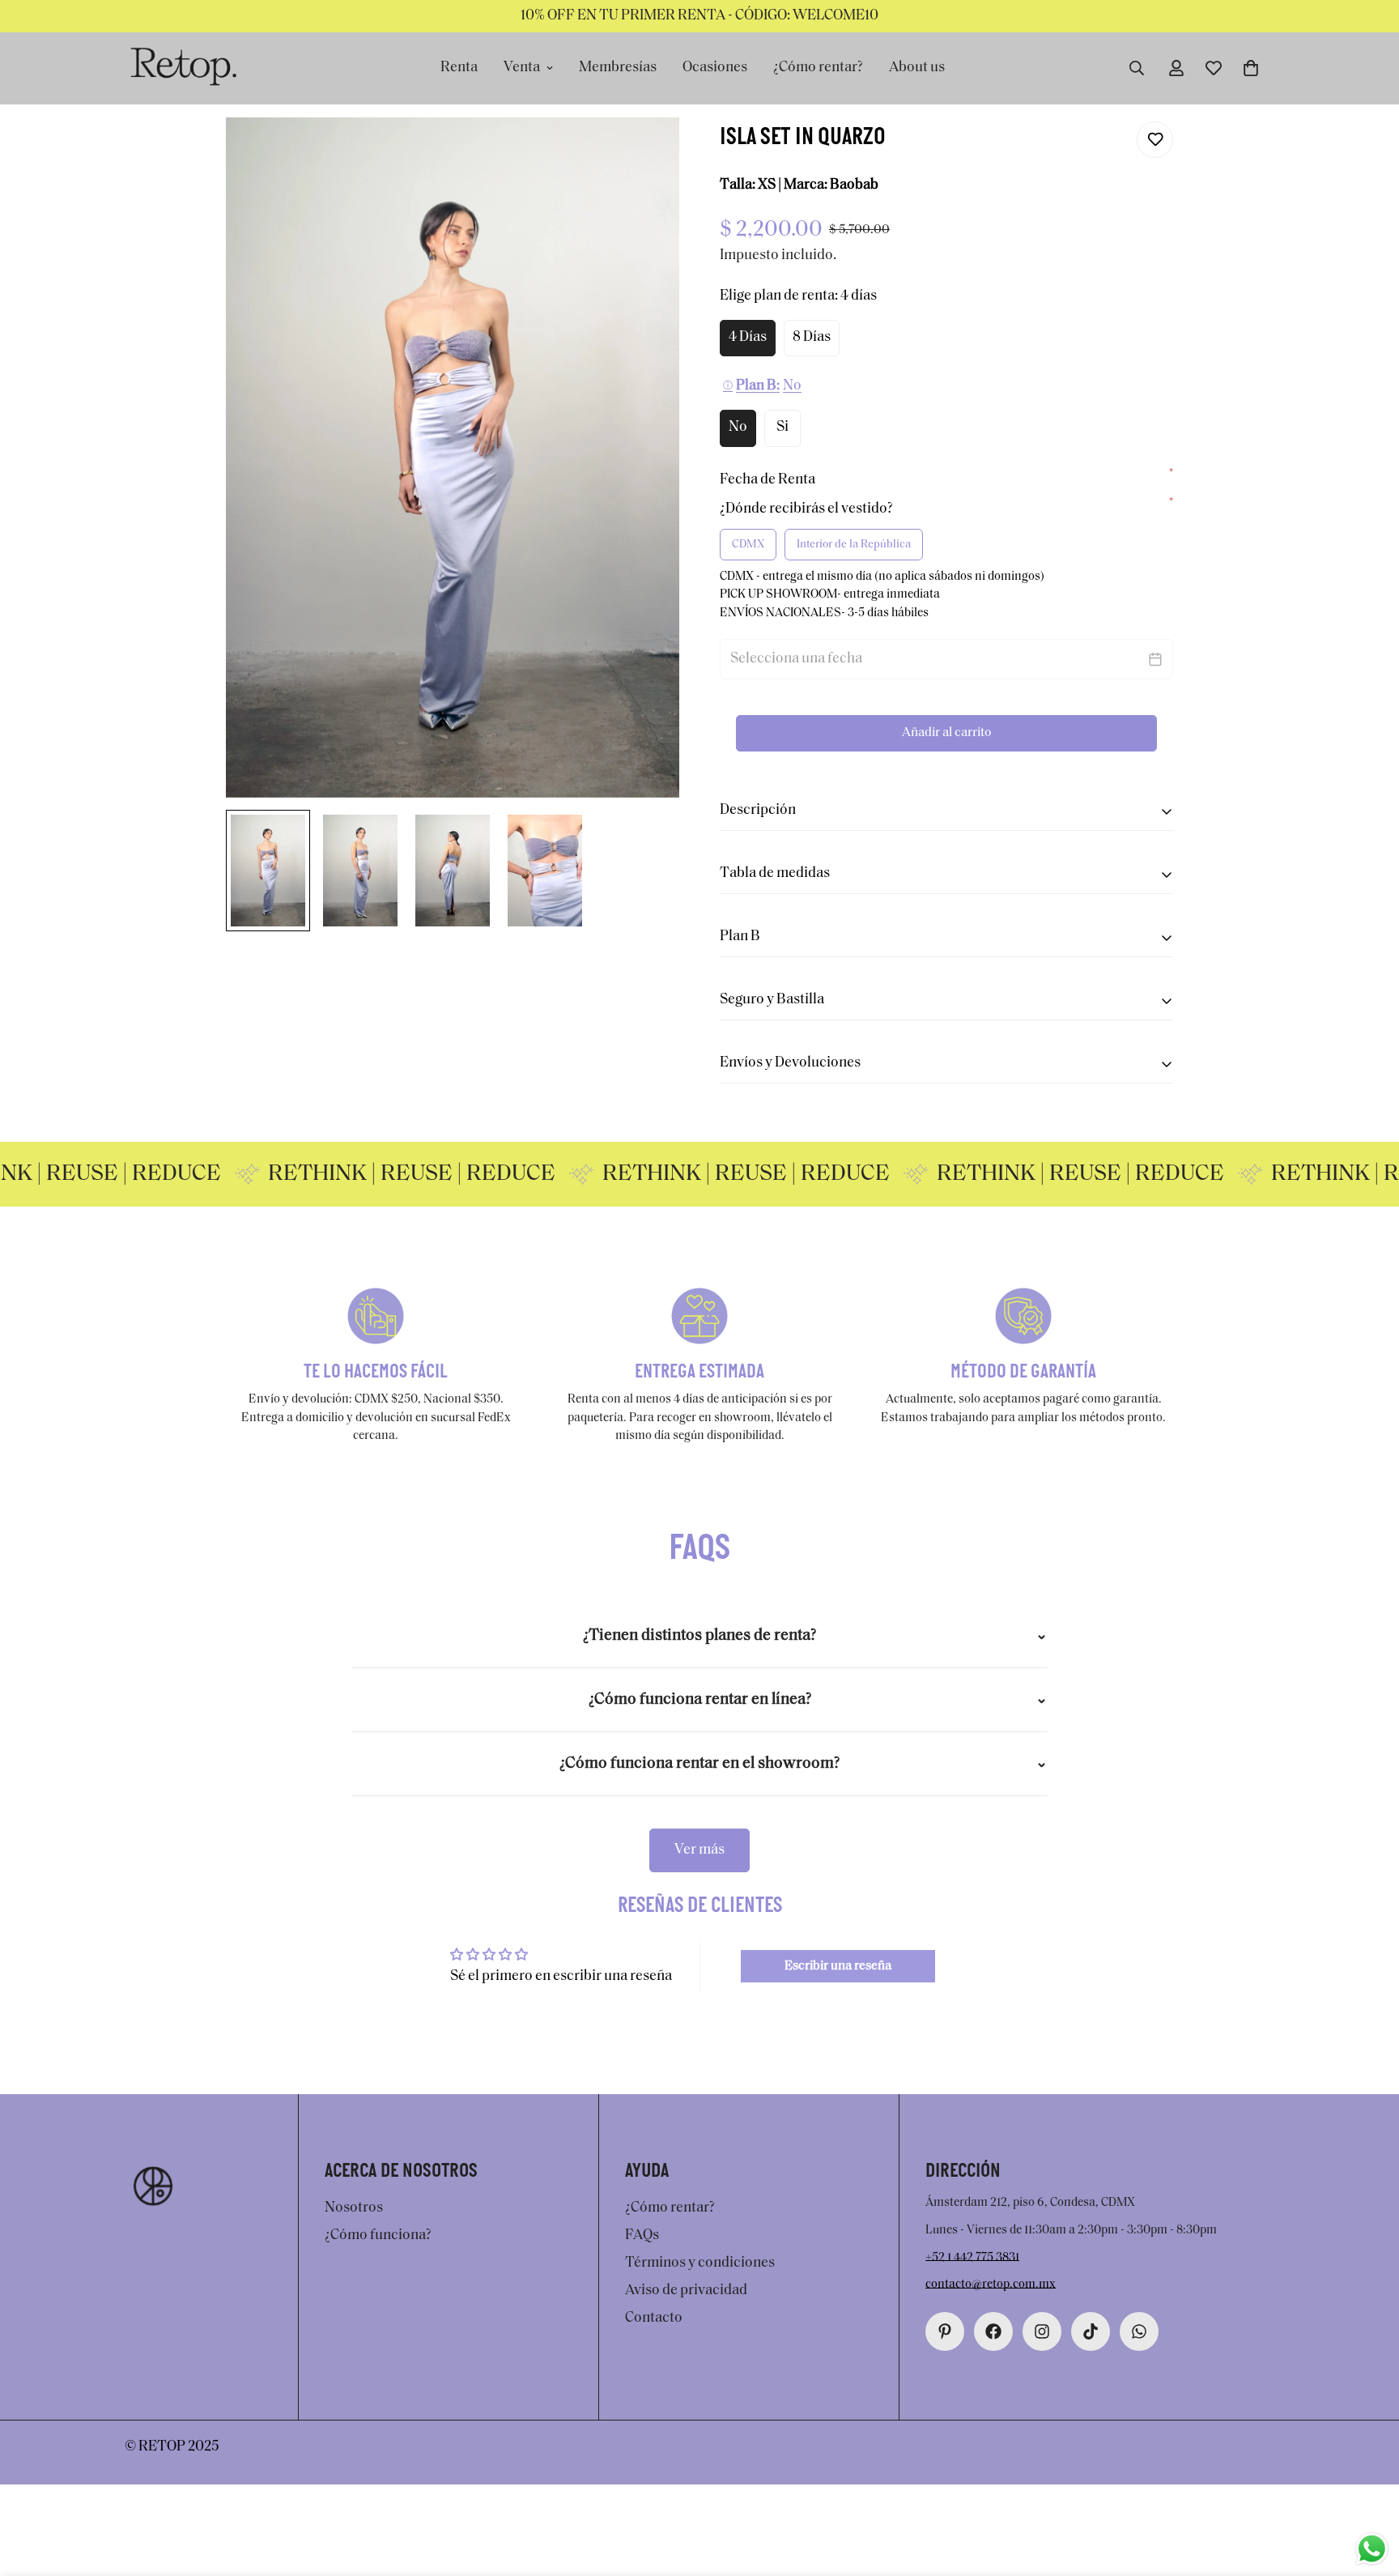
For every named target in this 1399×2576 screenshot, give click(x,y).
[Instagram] (1042, 2331)
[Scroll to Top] (1367, 2488)
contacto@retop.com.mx (991, 2285)
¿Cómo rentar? (818, 68)
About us (917, 68)
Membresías (618, 68)
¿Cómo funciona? (378, 2236)
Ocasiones (715, 68)
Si (782, 428)
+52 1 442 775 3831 (972, 2257)
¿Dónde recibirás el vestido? (946, 508)
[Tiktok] (1091, 2331)
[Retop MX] (183, 68)
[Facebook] (993, 2331)
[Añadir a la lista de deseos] (1155, 140)
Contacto (654, 2318)
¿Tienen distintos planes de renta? (699, 1636)
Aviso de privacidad (686, 2291)
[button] (1251, 68)
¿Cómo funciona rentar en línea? (700, 1700)
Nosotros (354, 2208)
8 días (812, 338)
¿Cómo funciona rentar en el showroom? (699, 1764)
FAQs (642, 2236)
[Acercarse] (645, 152)
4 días (748, 338)
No (738, 428)
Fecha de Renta (946, 479)
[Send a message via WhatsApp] (1372, 2549)
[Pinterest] (945, 2331)
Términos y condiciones (700, 2263)
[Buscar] (1137, 68)
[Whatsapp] (1139, 2331)
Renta (459, 68)
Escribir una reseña (838, 1966)
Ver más (699, 1850)
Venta (522, 68)
